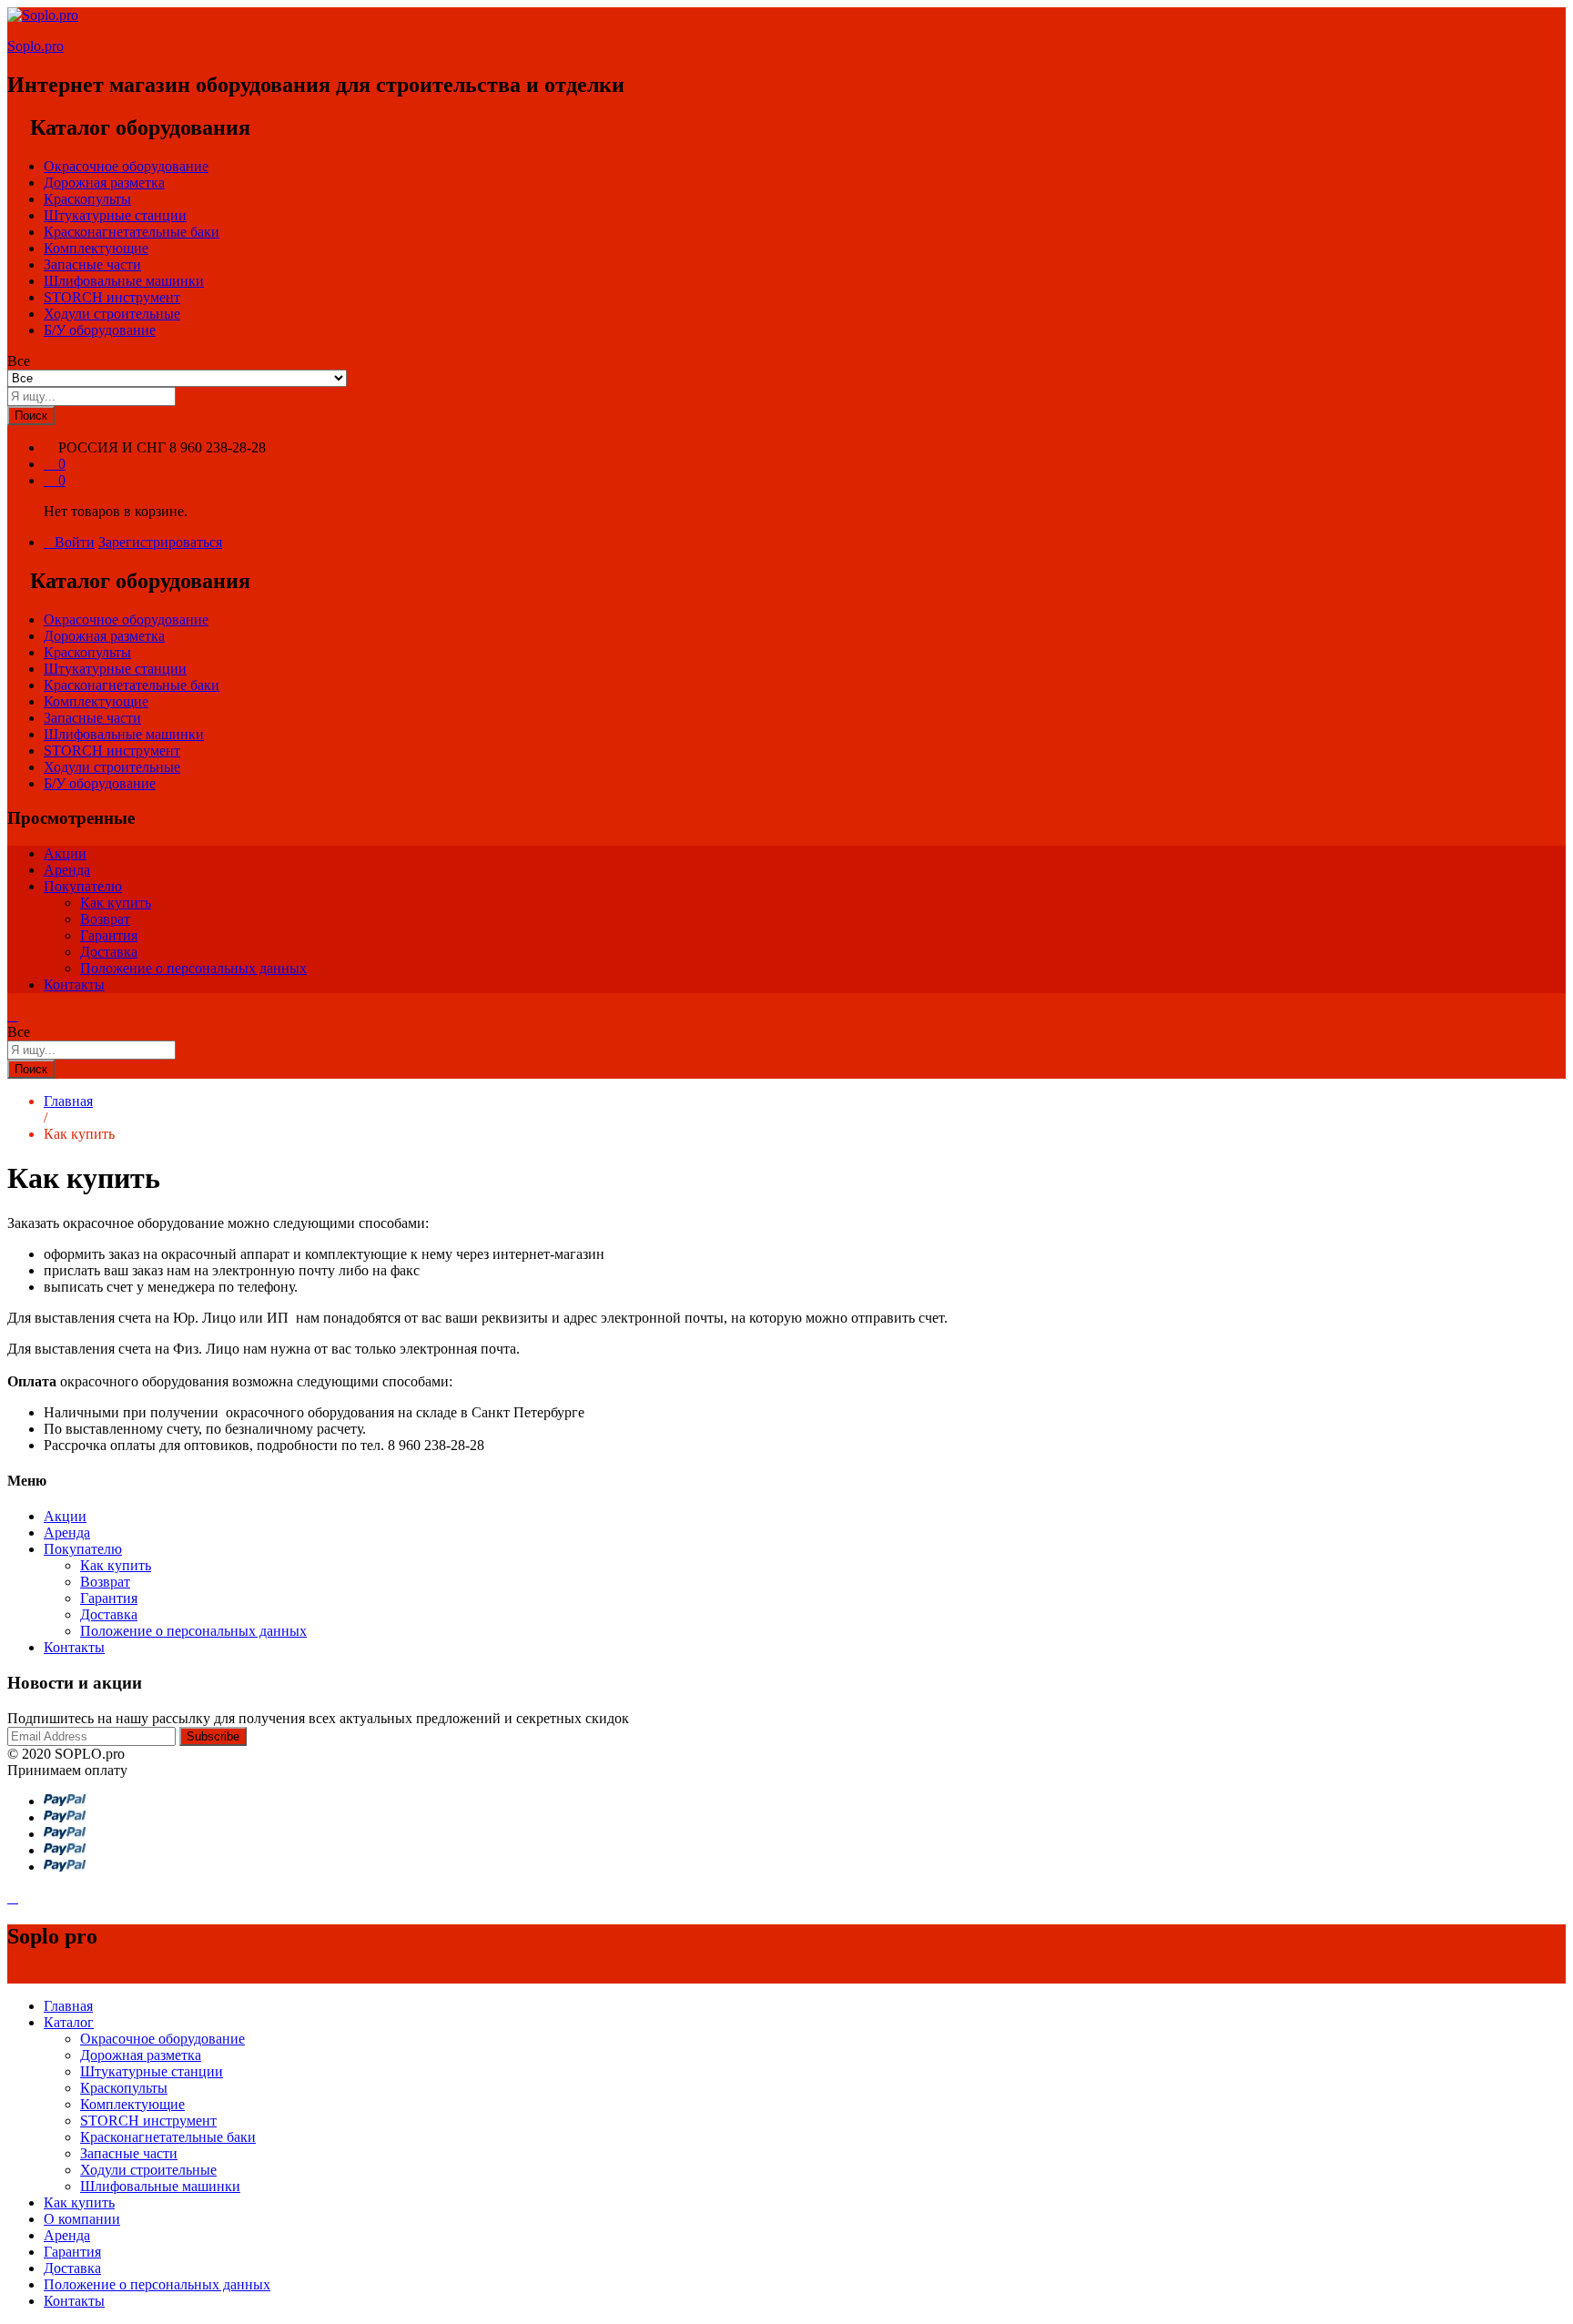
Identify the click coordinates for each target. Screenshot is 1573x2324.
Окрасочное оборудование (126, 166)
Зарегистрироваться (160, 542)
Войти (75, 542)
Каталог (69, 2022)
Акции (65, 853)
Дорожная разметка (104, 183)
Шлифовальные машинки (124, 281)
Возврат (105, 919)
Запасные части (92, 264)
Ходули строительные (112, 314)
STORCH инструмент (112, 297)
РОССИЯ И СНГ (112, 447)
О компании (82, 2219)
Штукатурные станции (115, 215)
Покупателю (83, 886)
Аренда (67, 870)
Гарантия (109, 935)
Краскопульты (87, 199)
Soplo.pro (36, 46)
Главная (68, 2006)
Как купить (116, 903)
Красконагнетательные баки (132, 232)
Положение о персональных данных (193, 968)
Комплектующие (96, 248)
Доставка (109, 952)
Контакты (74, 984)
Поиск (31, 416)
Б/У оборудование (100, 330)
